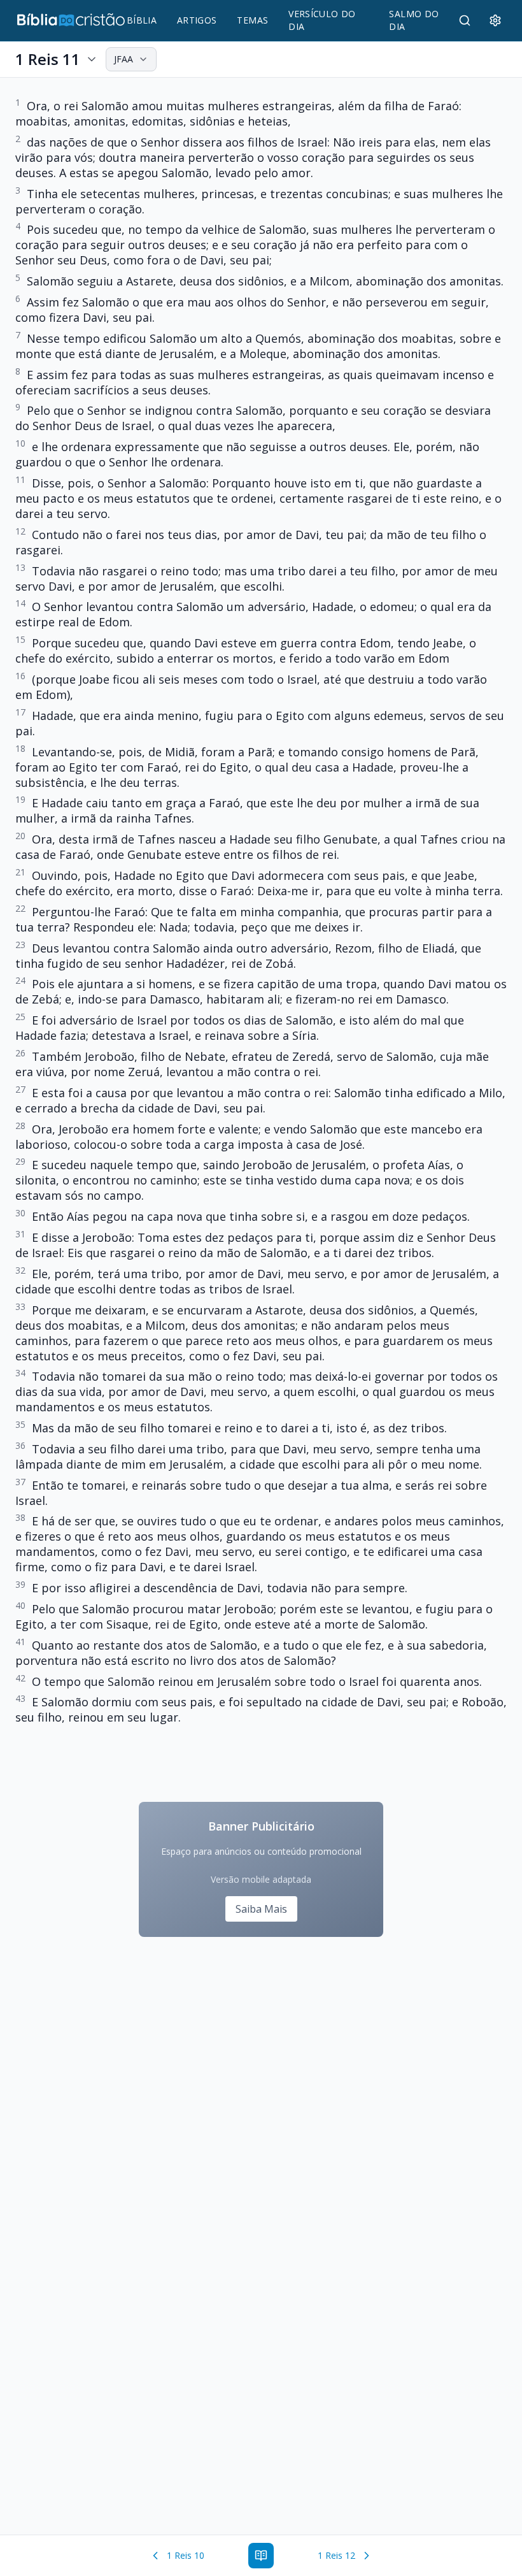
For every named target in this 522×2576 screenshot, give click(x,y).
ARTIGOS (197, 20)
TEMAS (252, 20)
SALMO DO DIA (414, 20)
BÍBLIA (142, 20)
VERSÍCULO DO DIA (322, 20)
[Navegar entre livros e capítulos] (261, 2556)
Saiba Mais (261, 1909)
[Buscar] (465, 20)
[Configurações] (495, 20)
